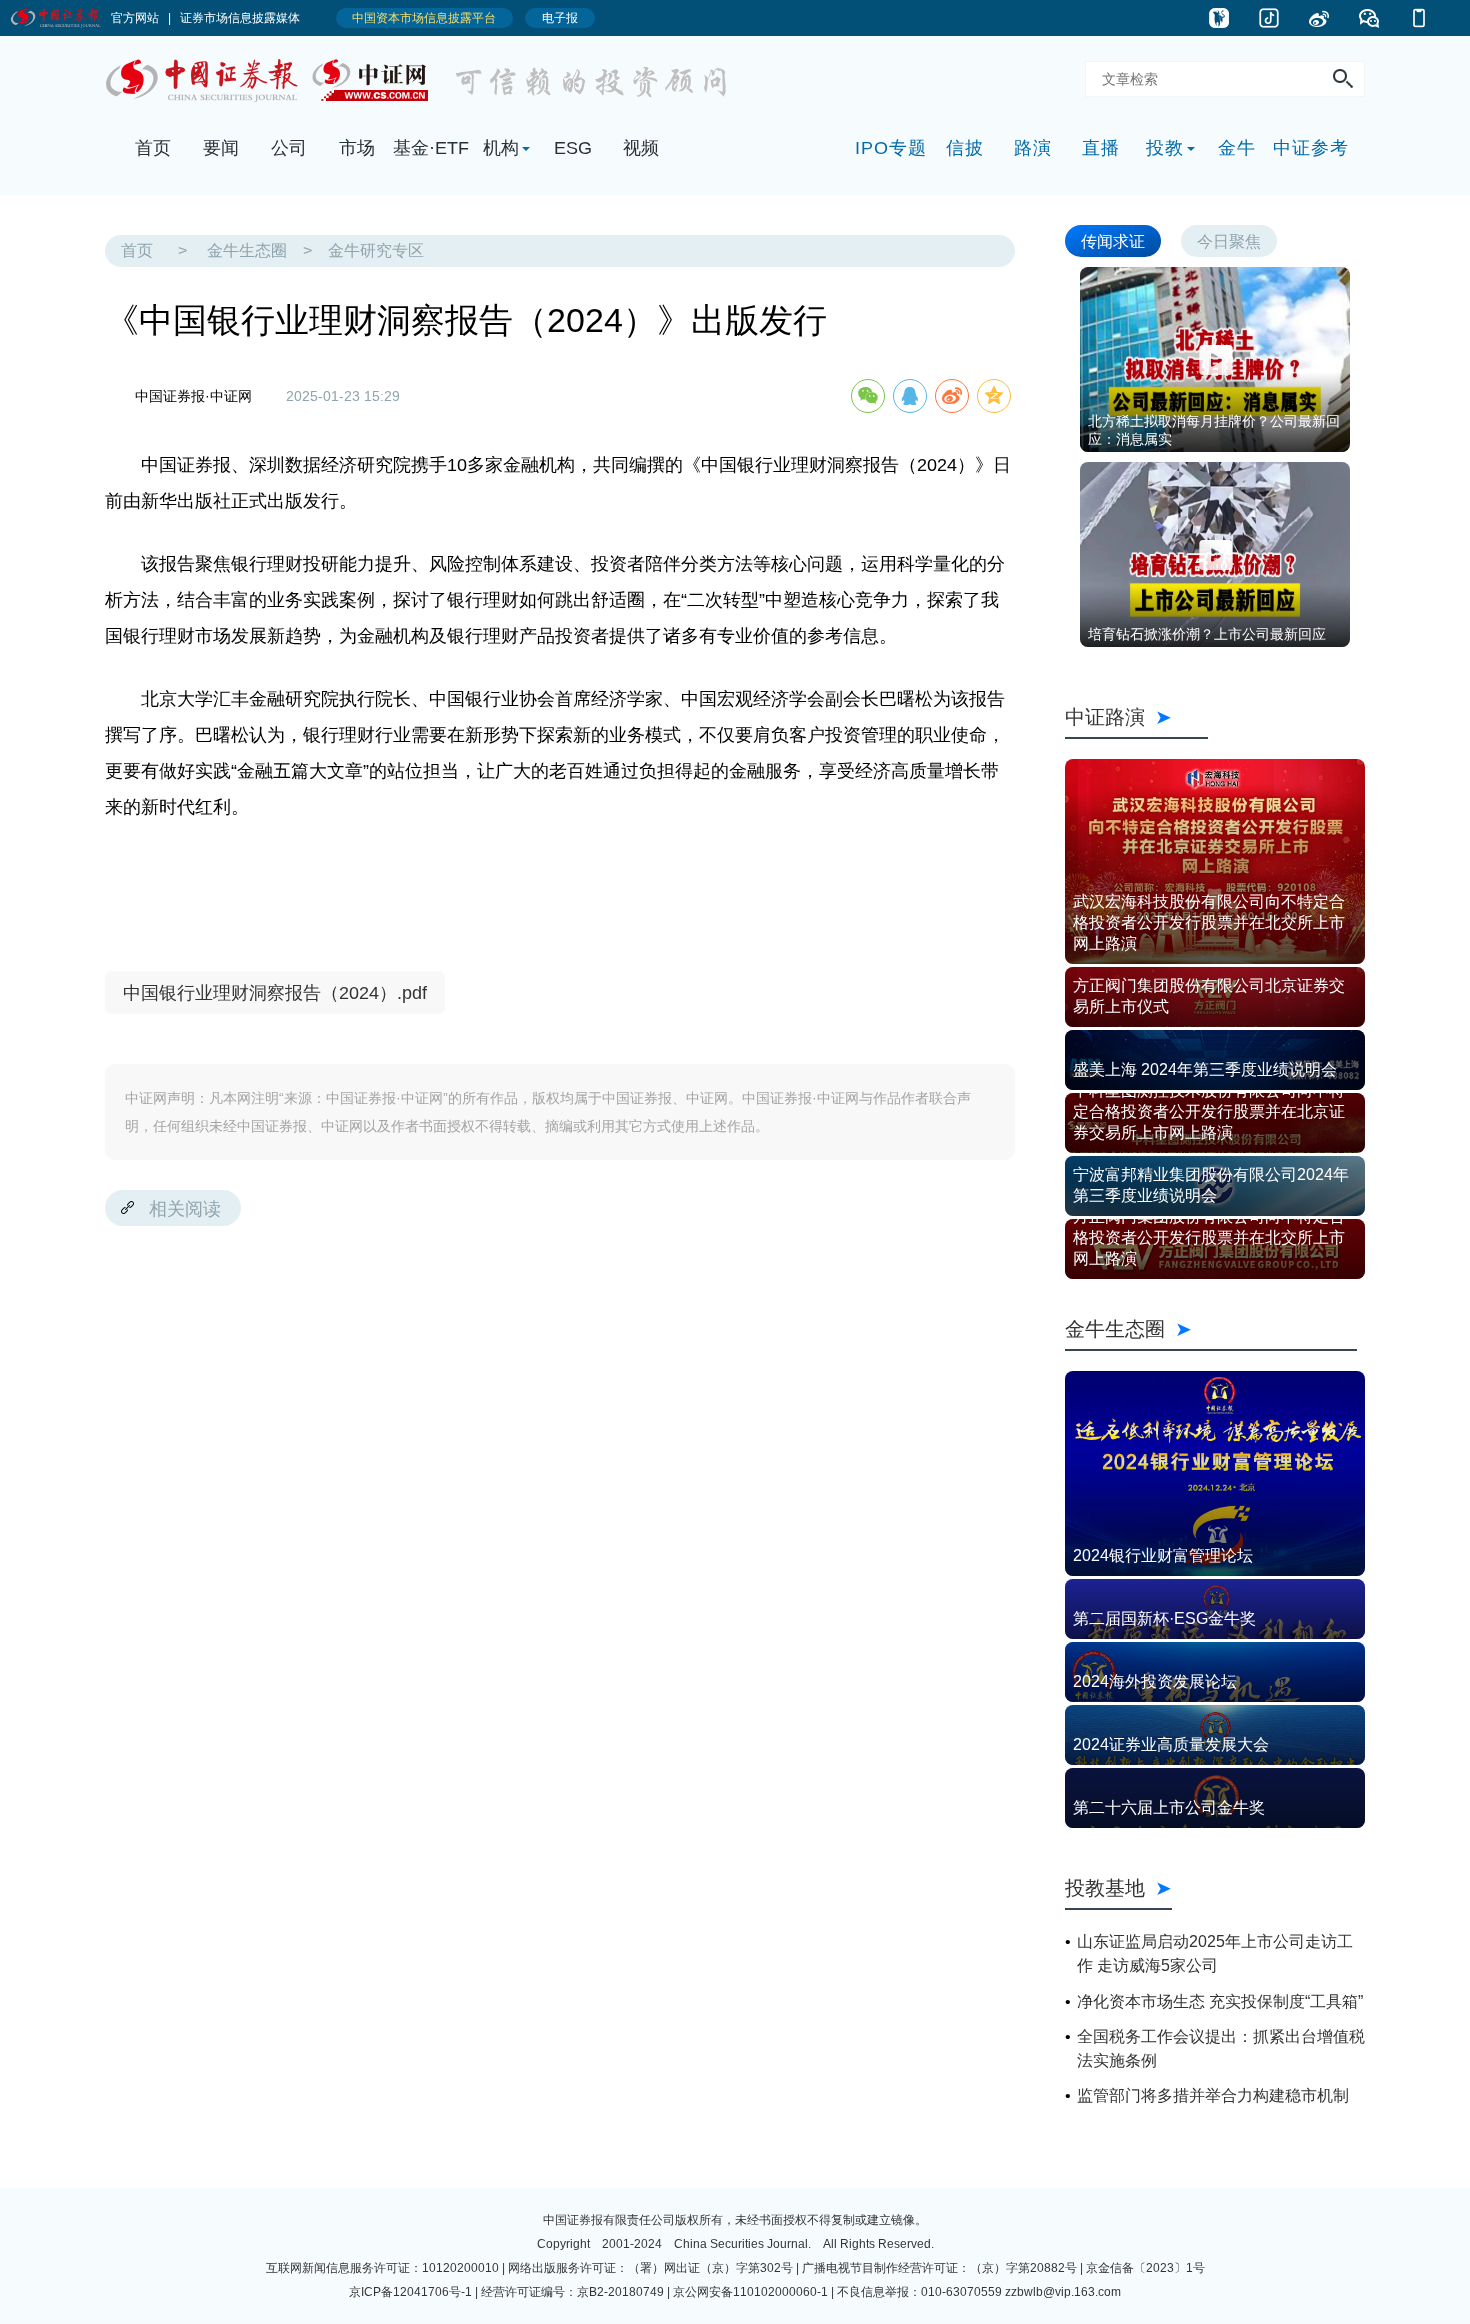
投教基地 (1105, 1887)
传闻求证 (1113, 240)
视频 (641, 148)
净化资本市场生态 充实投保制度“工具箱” (1220, 2001)
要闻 (221, 148)
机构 (501, 148)
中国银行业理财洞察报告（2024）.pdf (275, 993)
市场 (357, 148)
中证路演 (1136, 716)
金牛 (1237, 148)
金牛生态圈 (247, 250)
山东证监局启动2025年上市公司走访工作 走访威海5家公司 (1215, 1953)
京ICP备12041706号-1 (410, 2292)
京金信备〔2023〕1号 (1145, 2268)
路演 (1033, 148)
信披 (965, 148)
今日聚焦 (1229, 240)
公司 (289, 148)
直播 (1101, 148)
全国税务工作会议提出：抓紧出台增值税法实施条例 (1221, 2048)
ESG (573, 148)
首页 (153, 148)
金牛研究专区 (376, 250)
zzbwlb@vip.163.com (1063, 2292)
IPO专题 (891, 148)
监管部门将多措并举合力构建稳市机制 (1213, 2095)
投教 (1165, 148)
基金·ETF (431, 148)
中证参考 (1311, 148)
